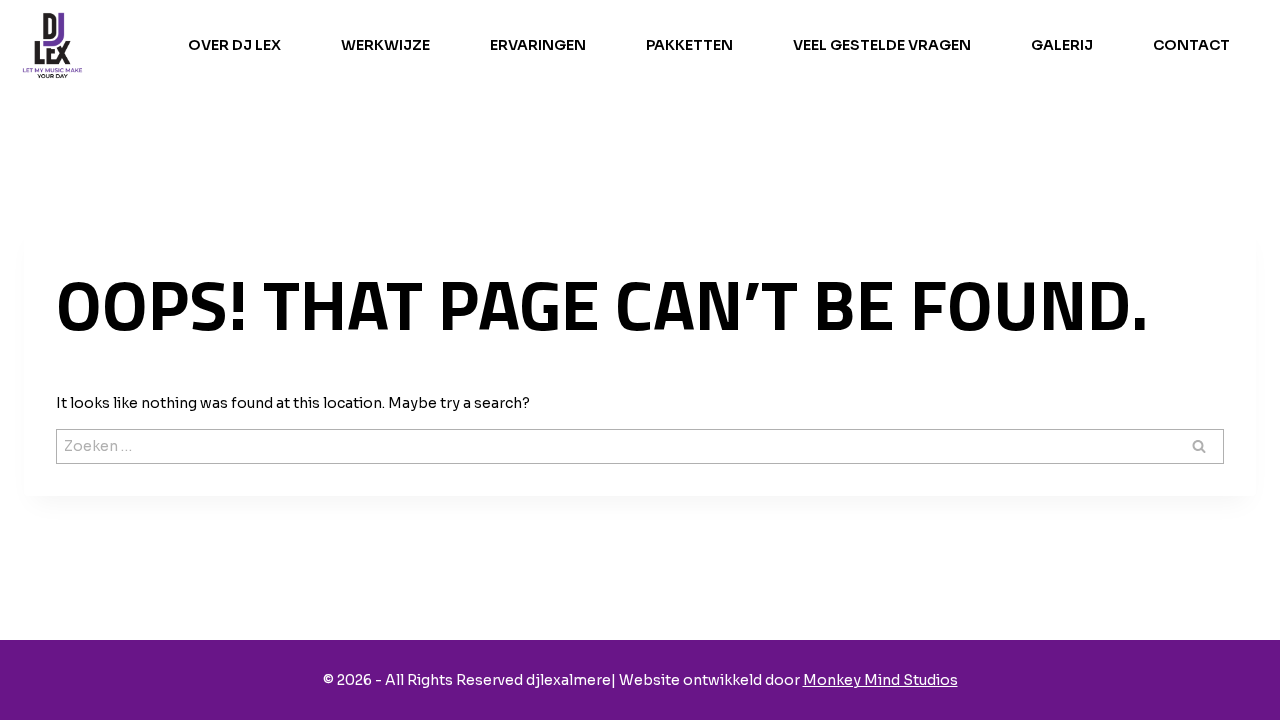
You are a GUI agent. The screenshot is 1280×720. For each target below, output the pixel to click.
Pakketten (689, 45)
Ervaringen (538, 45)
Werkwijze (385, 45)
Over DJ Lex (234, 45)
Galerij (1062, 45)
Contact (1191, 45)
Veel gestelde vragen (882, 45)
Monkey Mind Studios (880, 680)
